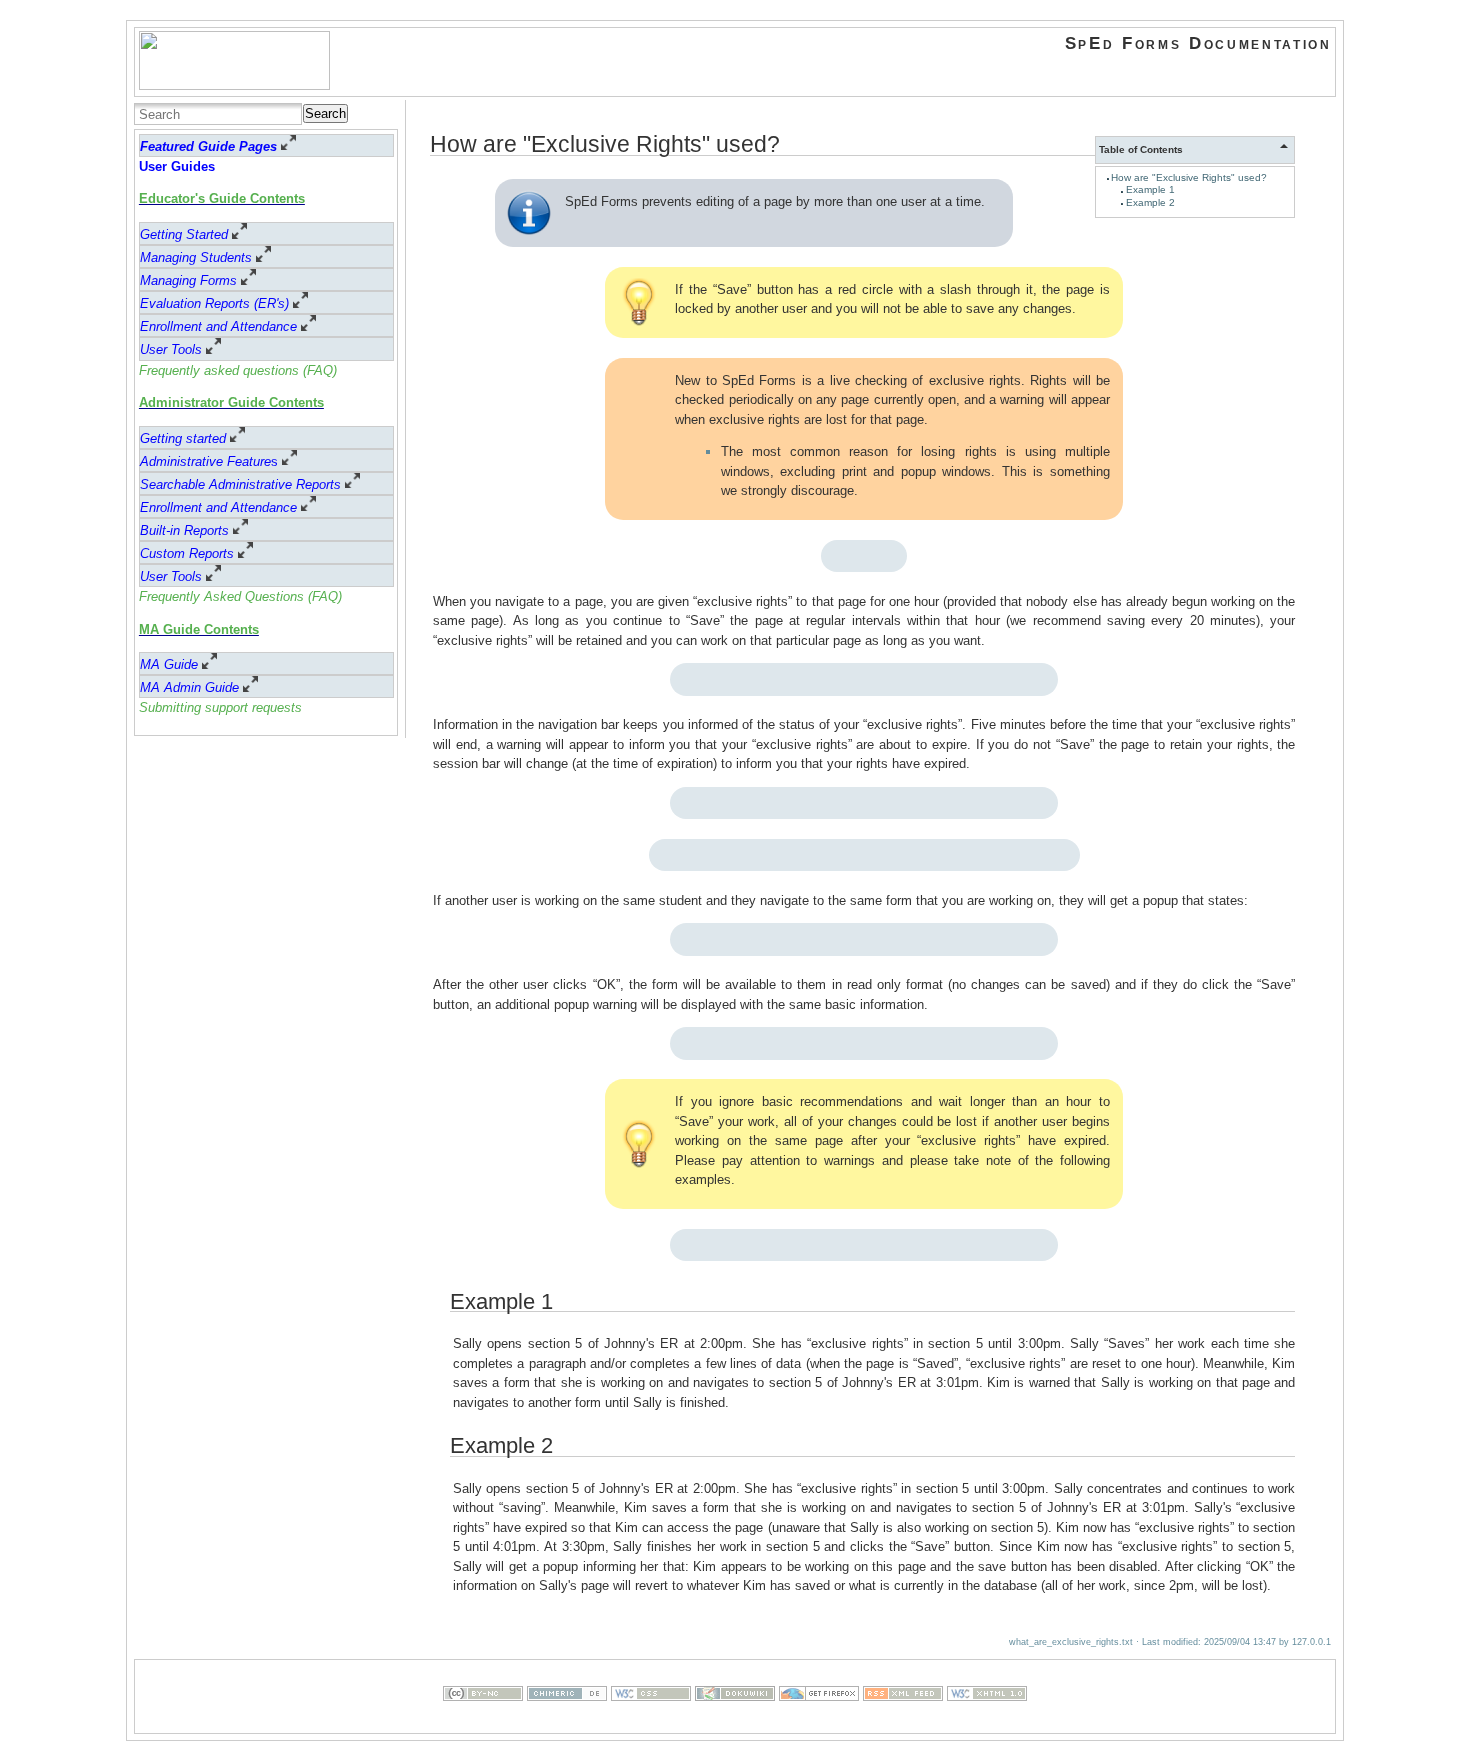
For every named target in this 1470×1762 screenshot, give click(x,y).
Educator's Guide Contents (222, 198)
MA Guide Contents (199, 629)
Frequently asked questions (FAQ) (238, 370)
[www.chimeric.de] (567, 1722)
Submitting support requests (220, 707)
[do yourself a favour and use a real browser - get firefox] (819, 1722)
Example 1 (1150, 189)
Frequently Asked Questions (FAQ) (240, 596)
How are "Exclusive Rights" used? (1189, 177)
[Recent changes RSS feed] (903, 1722)
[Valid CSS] (651, 1722)
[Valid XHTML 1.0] (987, 1722)
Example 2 (1150, 202)
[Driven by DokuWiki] (735, 1722)
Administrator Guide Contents (231, 402)
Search (325, 113)
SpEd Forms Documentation (1198, 43)
